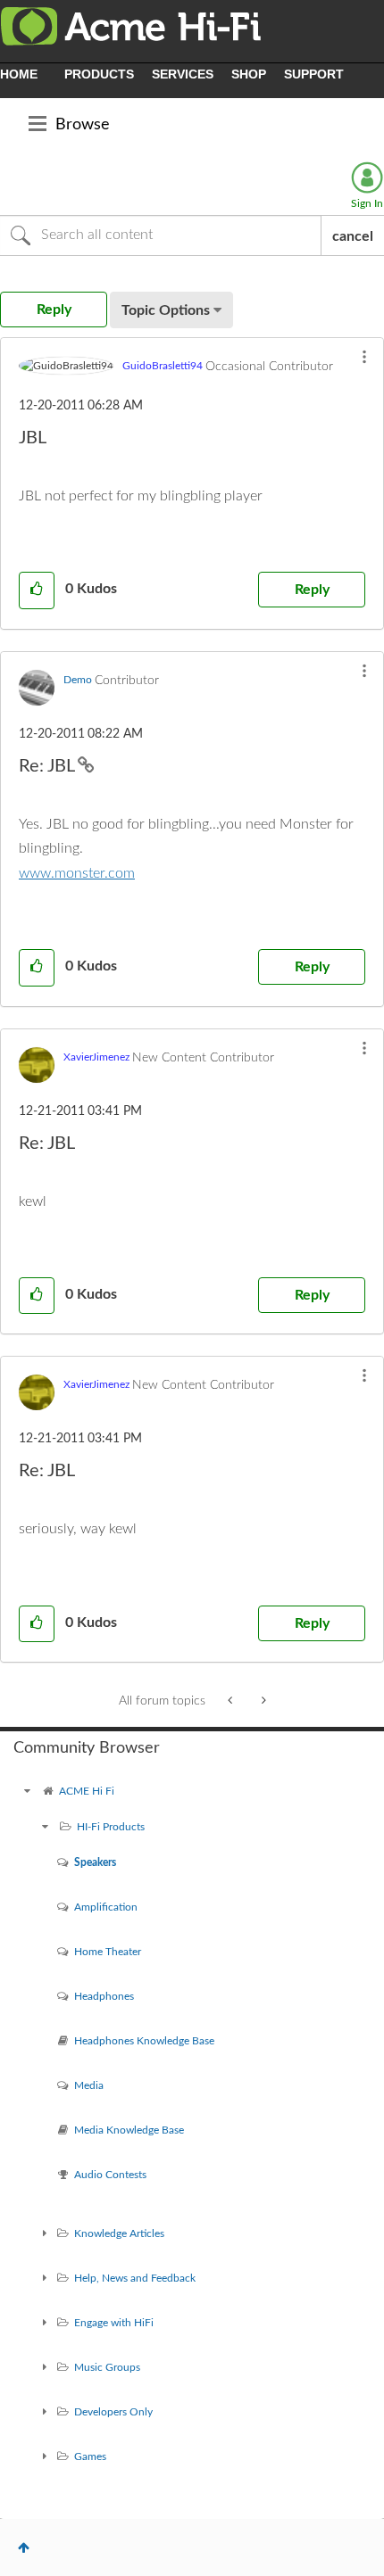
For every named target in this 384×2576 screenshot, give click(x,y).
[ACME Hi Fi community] (27, 1791)
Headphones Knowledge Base (144, 2041)
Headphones (104, 1996)
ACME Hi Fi (87, 1791)
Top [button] (24, 2547)
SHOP (249, 74)
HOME (19, 74)
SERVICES (183, 74)
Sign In (367, 203)
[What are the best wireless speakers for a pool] (262, 1701)
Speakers (95, 1862)
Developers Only (113, 2412)
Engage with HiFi (114, 2323)
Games (90, 2456)
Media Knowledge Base (129, 2130)
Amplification (106, 1907)
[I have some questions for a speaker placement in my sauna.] (232, 1701)
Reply (312, 590)
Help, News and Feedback (135, 2278)
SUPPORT (314, 74)
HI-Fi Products (111, 1827)
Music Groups (107, 2367)
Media (89, 2085)
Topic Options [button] (166, 310)
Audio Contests (110, 2175)
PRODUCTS (99, 74)
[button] (364, 357)
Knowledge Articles (119, 2233)
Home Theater (108, 1952)
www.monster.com (77, 873)
